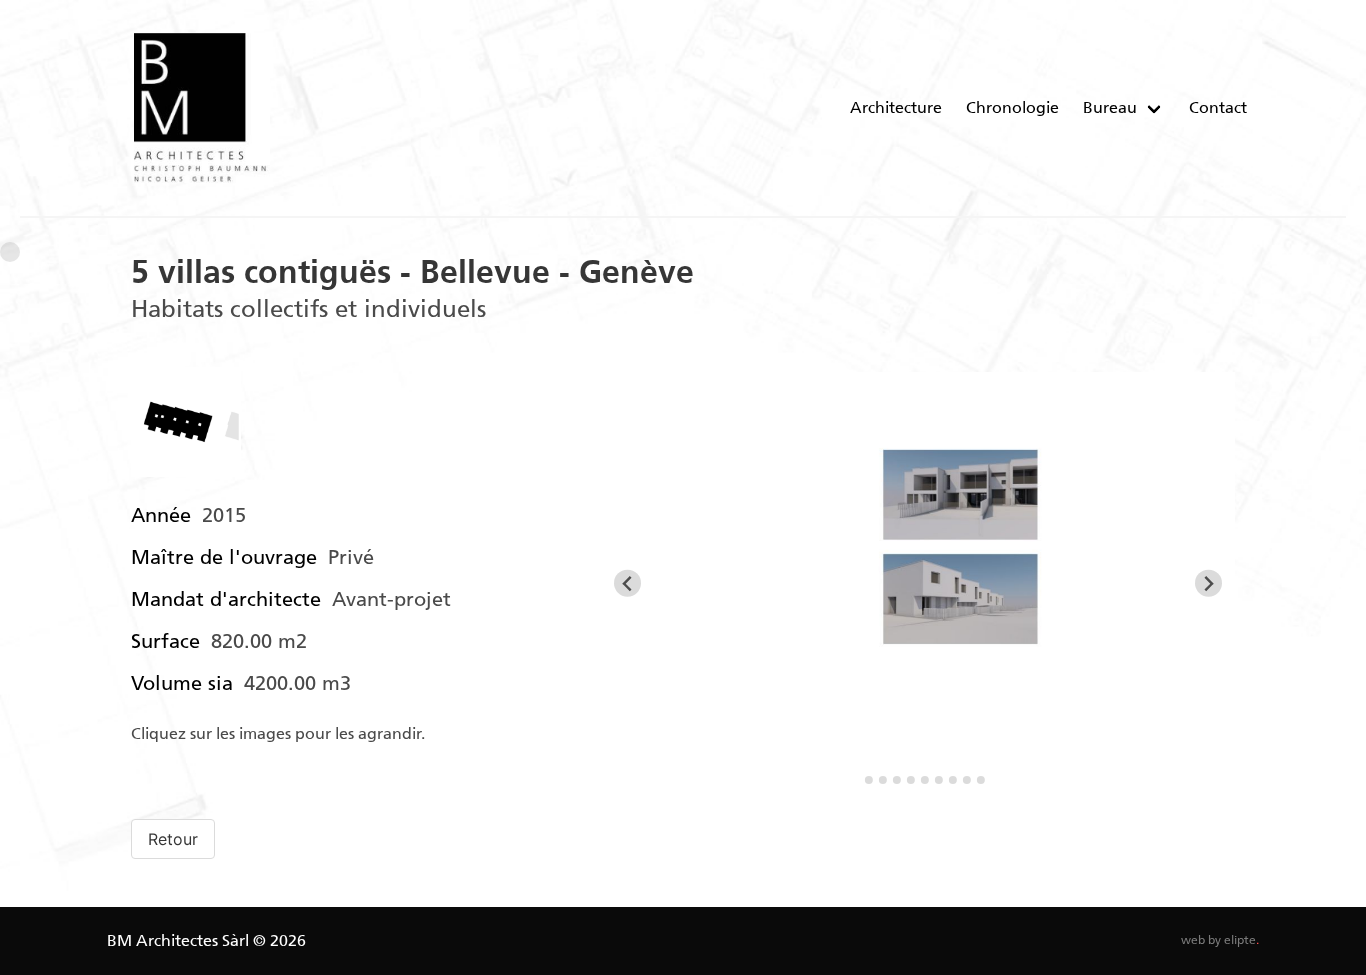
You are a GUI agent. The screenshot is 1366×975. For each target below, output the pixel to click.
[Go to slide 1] (854, 779)
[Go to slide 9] (967, 780)
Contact (1218, 107)
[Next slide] (1208, 583)
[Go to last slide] (627, 583)
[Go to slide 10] (981, 780)
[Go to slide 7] (939, 780)
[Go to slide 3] (883, 780)
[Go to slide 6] (925, 780)
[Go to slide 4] (897, 780)
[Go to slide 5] (911, 780)
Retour (173, 839)
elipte (1241, 940)
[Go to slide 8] (953, 780)
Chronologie (1012, 107)
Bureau (1110, 107)
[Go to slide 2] (869, 780)
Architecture (896, 107)
